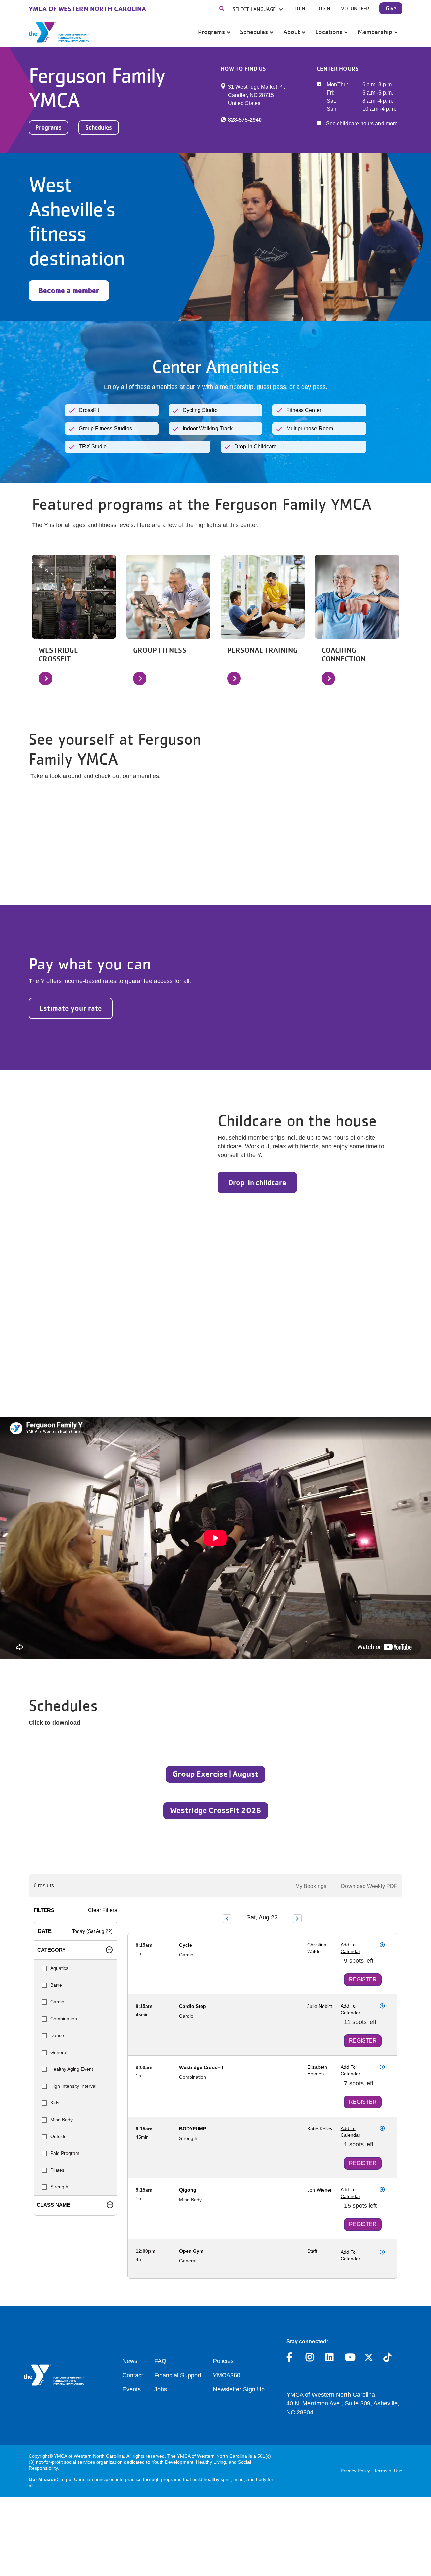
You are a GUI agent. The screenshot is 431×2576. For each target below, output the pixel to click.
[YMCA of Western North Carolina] (59, 32)
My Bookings (311, 1886)
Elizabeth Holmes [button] (317, 2070)
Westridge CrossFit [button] (201, 2067)
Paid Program (65, 2153)
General (59, 2052)
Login (323, 8)
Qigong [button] (188, 2190)
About (293, 32)
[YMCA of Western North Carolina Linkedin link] (330, 2359)
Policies (223, 2361)
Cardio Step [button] (193, 2006)
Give (391, 8)
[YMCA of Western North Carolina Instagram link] (310, 2359)
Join (300, 8)
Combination (64, 2019)
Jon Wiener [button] (320, 2190)
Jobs (161, 2389)
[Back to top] (413, 2527)
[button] (223, 8)
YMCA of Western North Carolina (87, 9)
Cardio (57, 2002)
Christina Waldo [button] (317, 1948)
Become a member (69, 290)
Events (131, 2389)
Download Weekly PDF (369, 1886)
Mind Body (61, 2120)
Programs (212, 32)
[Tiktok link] (388, 2359)
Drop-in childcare (257, 1182)
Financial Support (178, 2375)
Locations (330, 32)
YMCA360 (227, 2375)
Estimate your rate (71, 1008)
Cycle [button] (186, 1945)
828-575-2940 (245, 120)
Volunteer (355, 8)
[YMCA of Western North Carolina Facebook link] (291, 2359)
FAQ (160, 2361)
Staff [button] (312, 2251)
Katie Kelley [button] (320, 2129)
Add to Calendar (351, 1948)
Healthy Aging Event (72, 2069)
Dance (57, 2035)
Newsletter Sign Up (239, 2389)
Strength (59, 2187)
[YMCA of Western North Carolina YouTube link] (350, 2359)
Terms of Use (388, 2471)
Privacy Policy (355, 2471)
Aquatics (59, 1968)
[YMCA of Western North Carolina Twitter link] (369, 2359)
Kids (55, 2103)
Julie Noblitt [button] (320, 2006)
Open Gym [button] (191, 2251)
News (130, 2361)
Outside (58, 2136)
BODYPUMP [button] (193, 2129)
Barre (56, 1985)
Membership (376, 32)
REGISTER (363, 1979)
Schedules (255, 32)
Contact (133, 2375)
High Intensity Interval (73, 2086)
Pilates (57, 2170)
